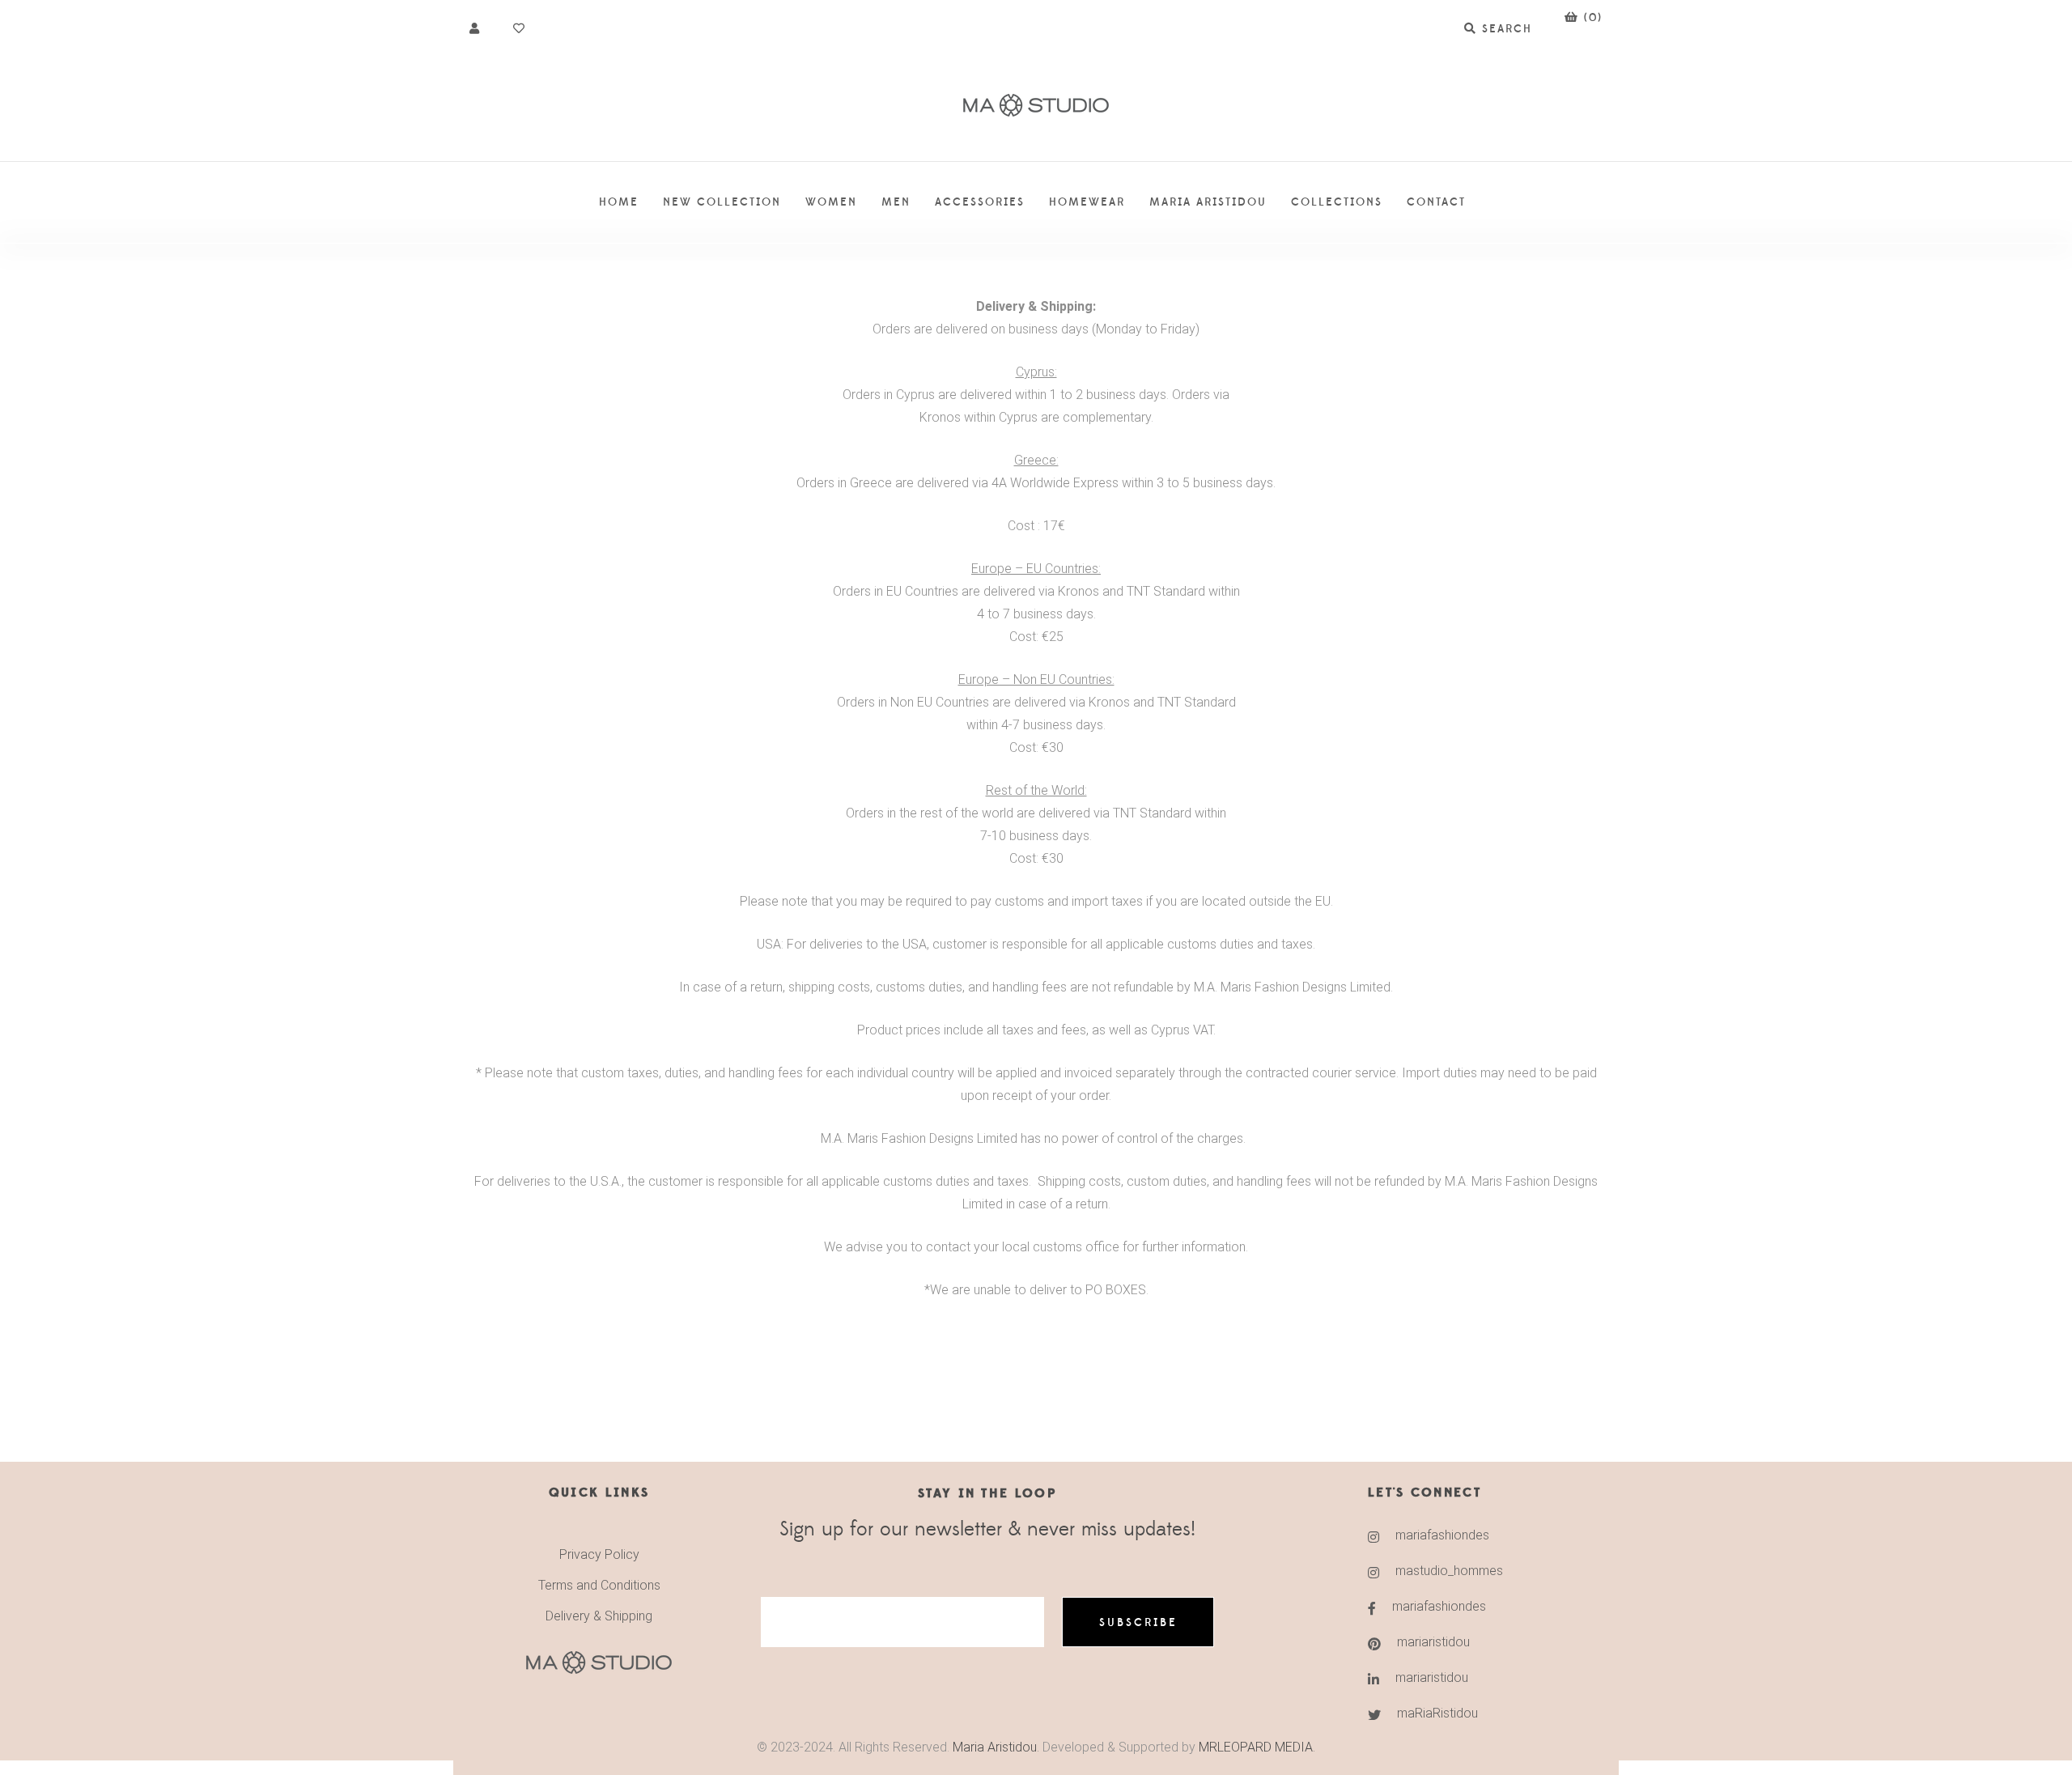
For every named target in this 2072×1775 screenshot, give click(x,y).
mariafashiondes (1442, 1535)
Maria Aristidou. (994, 1747)
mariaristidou (1433, 1642)
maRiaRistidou (1437, 1713)
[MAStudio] (1036, 106)
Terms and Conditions (599, 1585)
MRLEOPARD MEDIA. (1257, 1747)
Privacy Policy (599, 1554)
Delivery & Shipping (599, 1616)
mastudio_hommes (1449, 1571)
